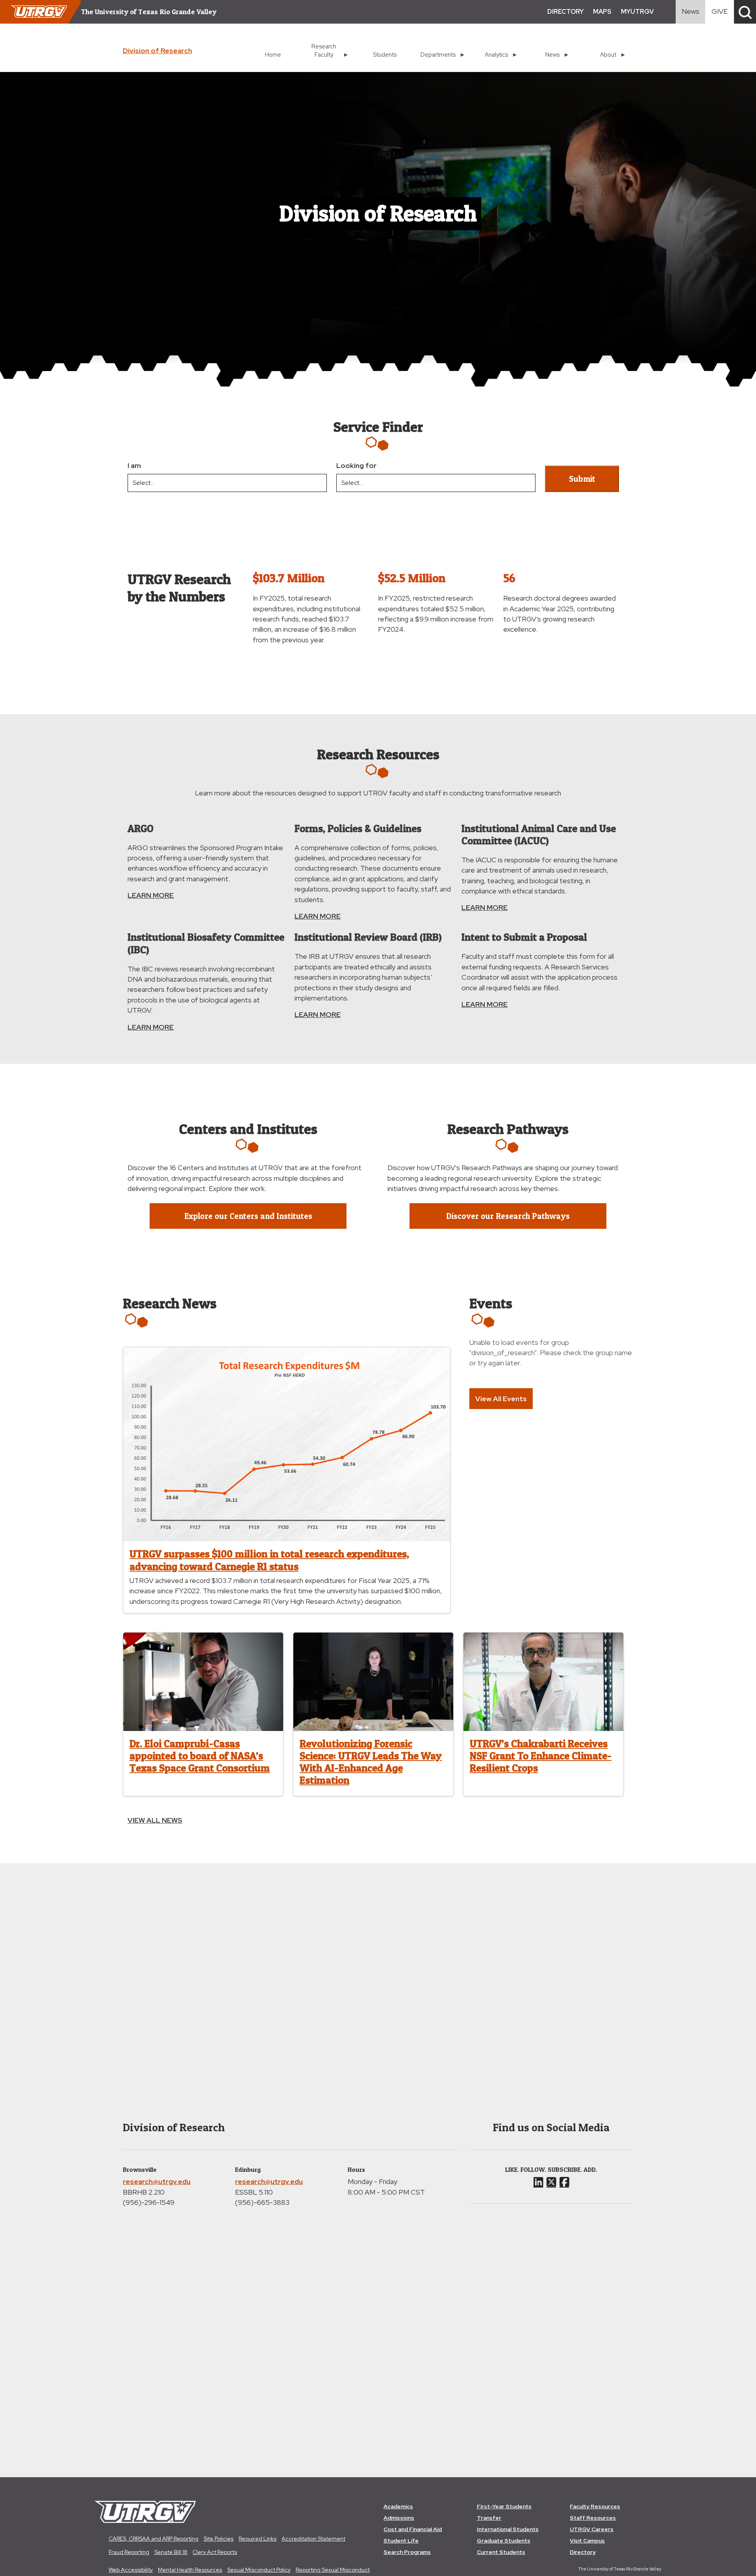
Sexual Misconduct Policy (259, 2570)
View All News (155, 1820)
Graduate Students (504, 2541)
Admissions (399, 2518)
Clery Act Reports (215, 2552)
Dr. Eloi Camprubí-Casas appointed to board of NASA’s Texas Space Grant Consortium (200, 1756)
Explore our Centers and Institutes (248, 1216)
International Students (508, 2529)
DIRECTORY (565, 12)
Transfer (489, 2518)
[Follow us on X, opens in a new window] (551, 2182)
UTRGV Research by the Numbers (179, 587)
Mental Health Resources (190, 2570)
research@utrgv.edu (157, 2181)
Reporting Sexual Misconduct (333, 2570)
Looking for (356, 465)
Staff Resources (593, 2518)
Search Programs (407, 2552)
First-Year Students (504, 2506)
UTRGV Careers (592, 2529)
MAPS (602, 12)
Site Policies (219, 2539)
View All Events (501, 1399)
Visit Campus (587, 2541)
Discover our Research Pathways (508, 1216)
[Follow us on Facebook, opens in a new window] (564, 2182)
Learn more (151, 895)
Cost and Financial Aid (413, 2529)
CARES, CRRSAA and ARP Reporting (154, 2539)
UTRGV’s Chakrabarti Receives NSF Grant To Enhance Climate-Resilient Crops (541, 1756)
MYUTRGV (637, 12)
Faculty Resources (595, 2506)
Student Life (401, 2541)
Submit (582, 479)
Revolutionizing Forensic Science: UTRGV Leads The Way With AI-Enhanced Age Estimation (371, 1762)
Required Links (258, 2539)
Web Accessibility (131, 2570)
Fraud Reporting (129, 2552)
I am (134, 465)
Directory (583, 2552)
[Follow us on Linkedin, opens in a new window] (538, 2182)
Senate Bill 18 (171, 2552)
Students (385, 55)
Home (273, 55)
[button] (745, 12)
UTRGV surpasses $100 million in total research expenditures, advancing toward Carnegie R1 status (269, 1560)
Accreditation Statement (313, 2539)
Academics (398, 2506)
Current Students (501, 2552)
